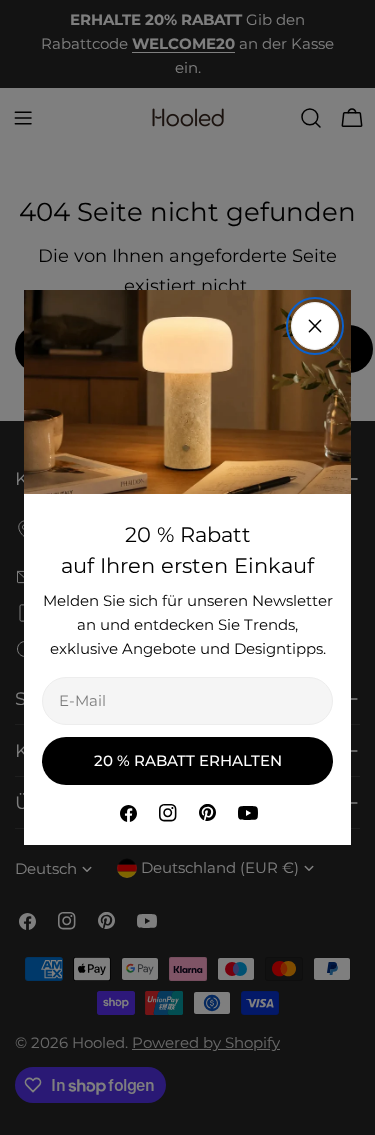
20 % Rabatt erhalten (188, 760)
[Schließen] (315, 326)
